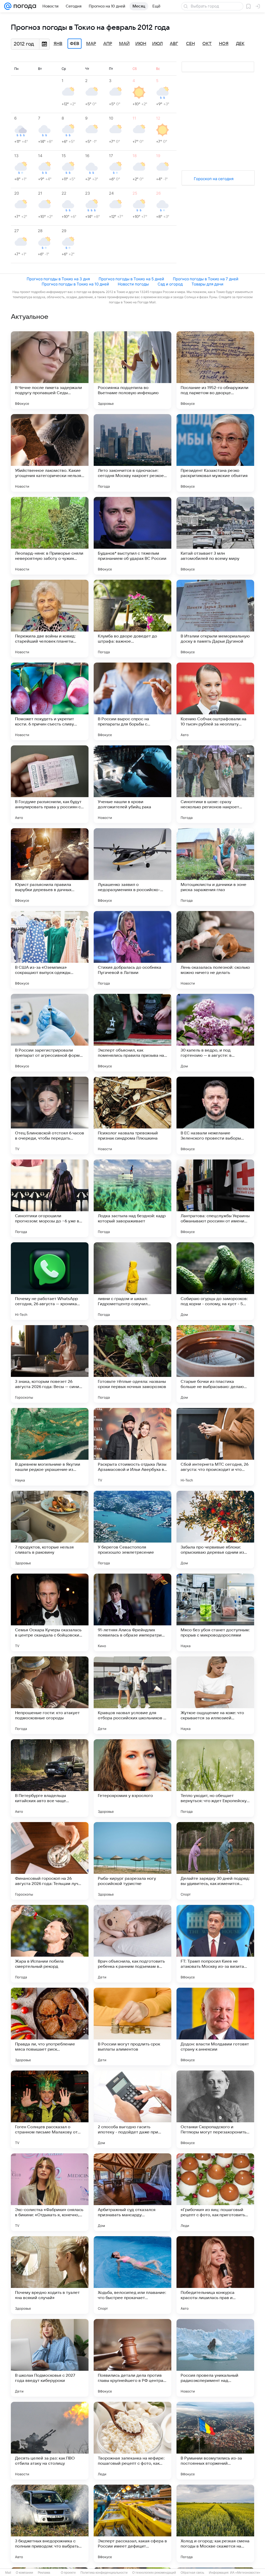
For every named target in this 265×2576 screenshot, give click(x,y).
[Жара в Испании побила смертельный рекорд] (50, 1944)
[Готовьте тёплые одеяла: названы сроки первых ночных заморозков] (132, 1364)
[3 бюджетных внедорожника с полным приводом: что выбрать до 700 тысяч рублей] (50, 2523)
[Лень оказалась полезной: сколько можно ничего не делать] (215, 950)
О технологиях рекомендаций (154, 2573)
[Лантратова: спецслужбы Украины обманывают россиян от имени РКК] (215, 1198)
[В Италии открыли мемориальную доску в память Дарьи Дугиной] (215, 619)
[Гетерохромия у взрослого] (132, 1778)
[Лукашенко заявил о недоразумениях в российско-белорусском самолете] (132, 867)
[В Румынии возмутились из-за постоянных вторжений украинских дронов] (215, 2441)
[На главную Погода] (24, 6)
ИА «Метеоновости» (245, 2573)
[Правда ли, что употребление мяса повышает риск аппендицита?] (50, 2027)
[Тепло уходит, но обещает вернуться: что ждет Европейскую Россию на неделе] (215, 1778)
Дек (240, 44)
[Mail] (8, 6)
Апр (108, 44)
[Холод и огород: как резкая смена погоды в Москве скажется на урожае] (215, 2523)
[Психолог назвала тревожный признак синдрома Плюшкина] (132, 1115)
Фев (75, 44)
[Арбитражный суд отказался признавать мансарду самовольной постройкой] (132, 2192)
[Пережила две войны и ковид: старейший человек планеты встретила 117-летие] (50, 619)
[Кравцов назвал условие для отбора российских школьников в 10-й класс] (132, 1695)
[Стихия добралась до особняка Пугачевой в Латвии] (132, 950)
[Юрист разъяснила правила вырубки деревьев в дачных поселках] (50, 867)
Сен (190, 44)
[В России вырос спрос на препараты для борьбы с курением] (132, 701)
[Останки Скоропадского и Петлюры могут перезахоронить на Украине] (215, 2109)
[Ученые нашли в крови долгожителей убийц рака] (132, 784)
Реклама (44, 2573)
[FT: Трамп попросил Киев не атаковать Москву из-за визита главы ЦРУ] (215, 1944)
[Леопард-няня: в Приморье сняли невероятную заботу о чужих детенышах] (50, 536)
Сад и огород (170, 284)
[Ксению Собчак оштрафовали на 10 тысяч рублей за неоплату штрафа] (215, 701)
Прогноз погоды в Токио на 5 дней (131, 279)
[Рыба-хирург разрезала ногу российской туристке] (132, 1861)
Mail (8, 2573)
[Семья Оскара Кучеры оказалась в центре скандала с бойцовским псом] (50, 1612)
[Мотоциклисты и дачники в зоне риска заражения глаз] (215, 867)
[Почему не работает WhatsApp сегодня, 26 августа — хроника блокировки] (50, 1281)
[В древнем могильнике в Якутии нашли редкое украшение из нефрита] (50, 1447)
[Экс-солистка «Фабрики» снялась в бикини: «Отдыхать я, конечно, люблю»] (50, 2192)
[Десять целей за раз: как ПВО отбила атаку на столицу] (50, 2441)
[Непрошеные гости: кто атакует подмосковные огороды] (50, 1695)
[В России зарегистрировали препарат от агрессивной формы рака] (50, 1033)
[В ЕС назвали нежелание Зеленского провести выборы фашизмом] (215, 1115)
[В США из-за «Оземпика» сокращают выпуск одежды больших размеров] (50, 950)
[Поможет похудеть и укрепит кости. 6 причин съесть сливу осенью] (50, 701)
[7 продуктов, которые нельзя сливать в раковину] (50, 1530)
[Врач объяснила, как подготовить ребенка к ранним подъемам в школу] (132, 1944)
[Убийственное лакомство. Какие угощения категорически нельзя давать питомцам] (50, 453)
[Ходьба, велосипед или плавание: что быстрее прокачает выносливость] (132, 2275)
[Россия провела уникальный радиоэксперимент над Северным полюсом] (215, 2358)
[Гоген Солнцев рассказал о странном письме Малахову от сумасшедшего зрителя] (50, 2109)
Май (124, 44)
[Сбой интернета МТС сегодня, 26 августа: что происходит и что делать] (215, 1447)
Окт (207, 44)
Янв (58, 44)
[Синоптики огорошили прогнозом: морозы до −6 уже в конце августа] (50, 1198)
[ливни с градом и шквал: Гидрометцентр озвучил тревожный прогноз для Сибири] (132, 1281)
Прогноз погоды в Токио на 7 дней (206, 279)
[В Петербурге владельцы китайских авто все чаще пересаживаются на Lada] (50, 1778)
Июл (157, 44)
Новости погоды (133, 284)
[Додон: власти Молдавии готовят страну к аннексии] (215, 2027)
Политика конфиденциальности (104, 2573)
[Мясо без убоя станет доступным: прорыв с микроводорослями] (215, 1612)
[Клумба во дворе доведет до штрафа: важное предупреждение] (132, 619)
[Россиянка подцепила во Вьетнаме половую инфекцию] (132, 370)
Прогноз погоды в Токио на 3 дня (58, 279)
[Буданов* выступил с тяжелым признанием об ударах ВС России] (132, 536)
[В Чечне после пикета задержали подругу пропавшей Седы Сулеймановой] (50, 370)
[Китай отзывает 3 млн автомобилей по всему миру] (215, 536)
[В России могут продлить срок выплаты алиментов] (132, 2027)
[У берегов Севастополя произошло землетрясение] (132, 1530)
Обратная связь (192, 2573)
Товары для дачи (207, 284)
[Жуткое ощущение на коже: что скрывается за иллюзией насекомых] (215, 1695)
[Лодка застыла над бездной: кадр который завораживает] (132, 1198)
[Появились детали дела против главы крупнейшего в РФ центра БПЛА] (132, 2358)
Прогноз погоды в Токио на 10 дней (75, 284)
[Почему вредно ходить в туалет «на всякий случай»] (50, 2275)
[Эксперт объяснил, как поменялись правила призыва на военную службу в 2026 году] (132, 1033)
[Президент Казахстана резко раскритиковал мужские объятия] (215, 453)
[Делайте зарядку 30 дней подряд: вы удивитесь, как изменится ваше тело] (215, 1861)
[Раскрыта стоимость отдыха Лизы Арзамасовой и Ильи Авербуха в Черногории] (132, 1447)
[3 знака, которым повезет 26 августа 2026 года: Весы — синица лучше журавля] (50, 1364)
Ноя (224, 44)
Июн (141, 44)
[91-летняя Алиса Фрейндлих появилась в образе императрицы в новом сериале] (132, 1612)
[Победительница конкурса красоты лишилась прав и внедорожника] (215, 2275)
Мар (91, 44)
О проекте (68, 2573)
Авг (174, 44)
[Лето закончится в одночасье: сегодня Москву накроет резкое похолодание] (132, 453)
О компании (24, 2573)
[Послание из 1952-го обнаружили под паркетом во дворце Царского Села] (215, 370)
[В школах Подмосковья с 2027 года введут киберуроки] (50, 2358)
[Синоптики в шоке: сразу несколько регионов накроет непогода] (215, 784)
